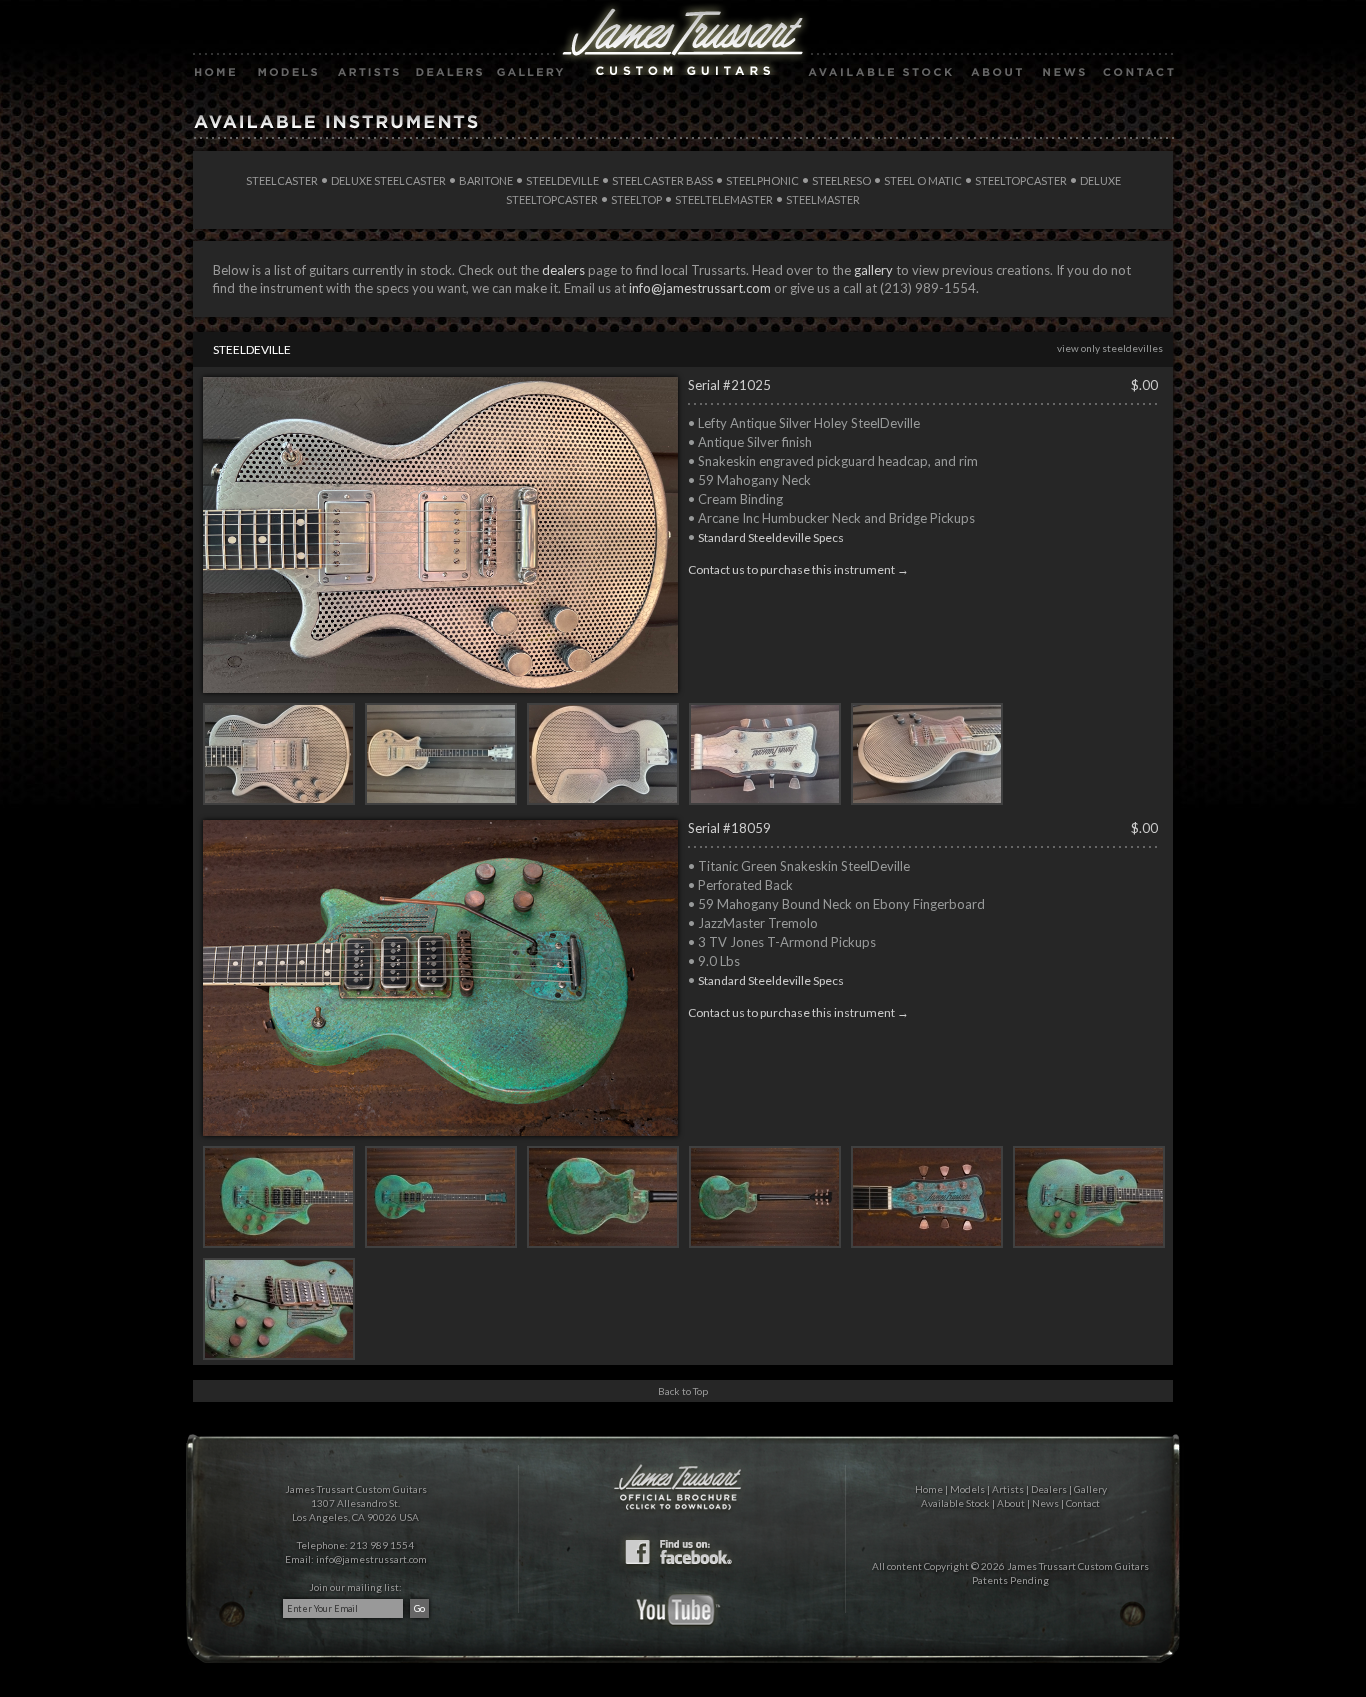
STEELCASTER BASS (662, 180)
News (1045, 1503)
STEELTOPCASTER (1021, 180)
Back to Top (683, 1391)
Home (929, 1489)
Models (967, 1489)
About (1011, 1503)
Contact (1083, 1503)
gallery (873, 270)
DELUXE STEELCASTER (388, 180)
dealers (563, 270)
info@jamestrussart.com (700, 288)
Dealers (1049, 1489)
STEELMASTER (823, 199)
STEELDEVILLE (562, 180)
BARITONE (486, 180)
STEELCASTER (282, 180)
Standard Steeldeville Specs (771, 537)
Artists (1008, 1489)
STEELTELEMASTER (724, 199)
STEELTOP (636, 199)
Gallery (1090, 1489)
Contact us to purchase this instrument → (798, 569)
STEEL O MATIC (923, 180)
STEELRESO (841, 180)
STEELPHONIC (762, 180)
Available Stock (955, 1503)
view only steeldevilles (1110, 348)
